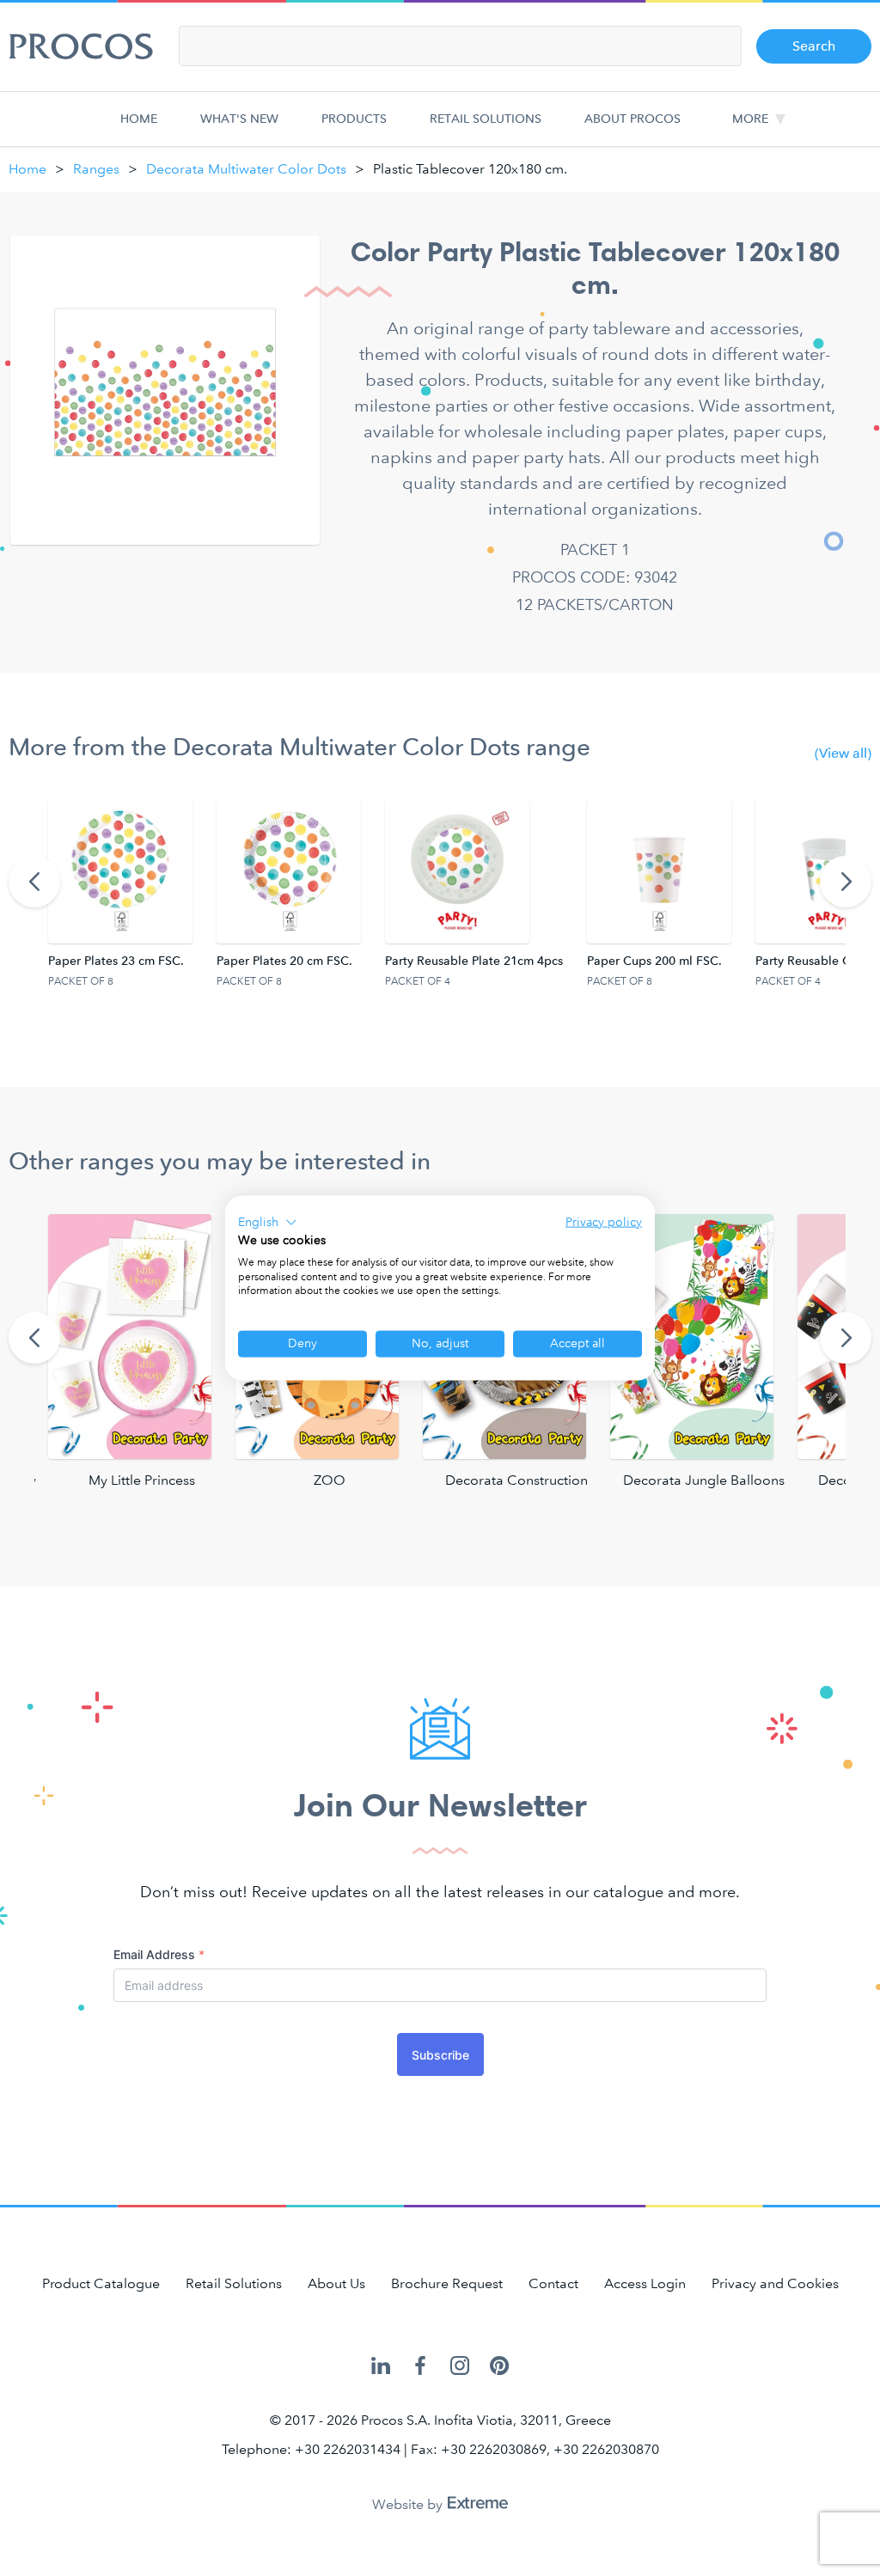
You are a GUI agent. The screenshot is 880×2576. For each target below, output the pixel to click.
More (750, 119)
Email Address (159, 1954)
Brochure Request (447, 2283)
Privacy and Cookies (775, 2283)
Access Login (645, 2283)
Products (354, 119)
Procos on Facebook (420, 2367)
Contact (553, 2283)
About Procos (632, 119)
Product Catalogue (101, 2283)
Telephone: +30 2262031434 (311, 2449)
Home (139, 119)
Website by (409, 2504)
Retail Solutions (486, 119)
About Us (336, 2283)
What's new (239, 119)
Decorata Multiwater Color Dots (246, 169)
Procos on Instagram (460, 2367)
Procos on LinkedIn (381, 2367)
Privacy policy (604, 1222)
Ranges (96, 169)
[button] (268, 1223)
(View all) (843, 753)
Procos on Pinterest (499, 2367)
